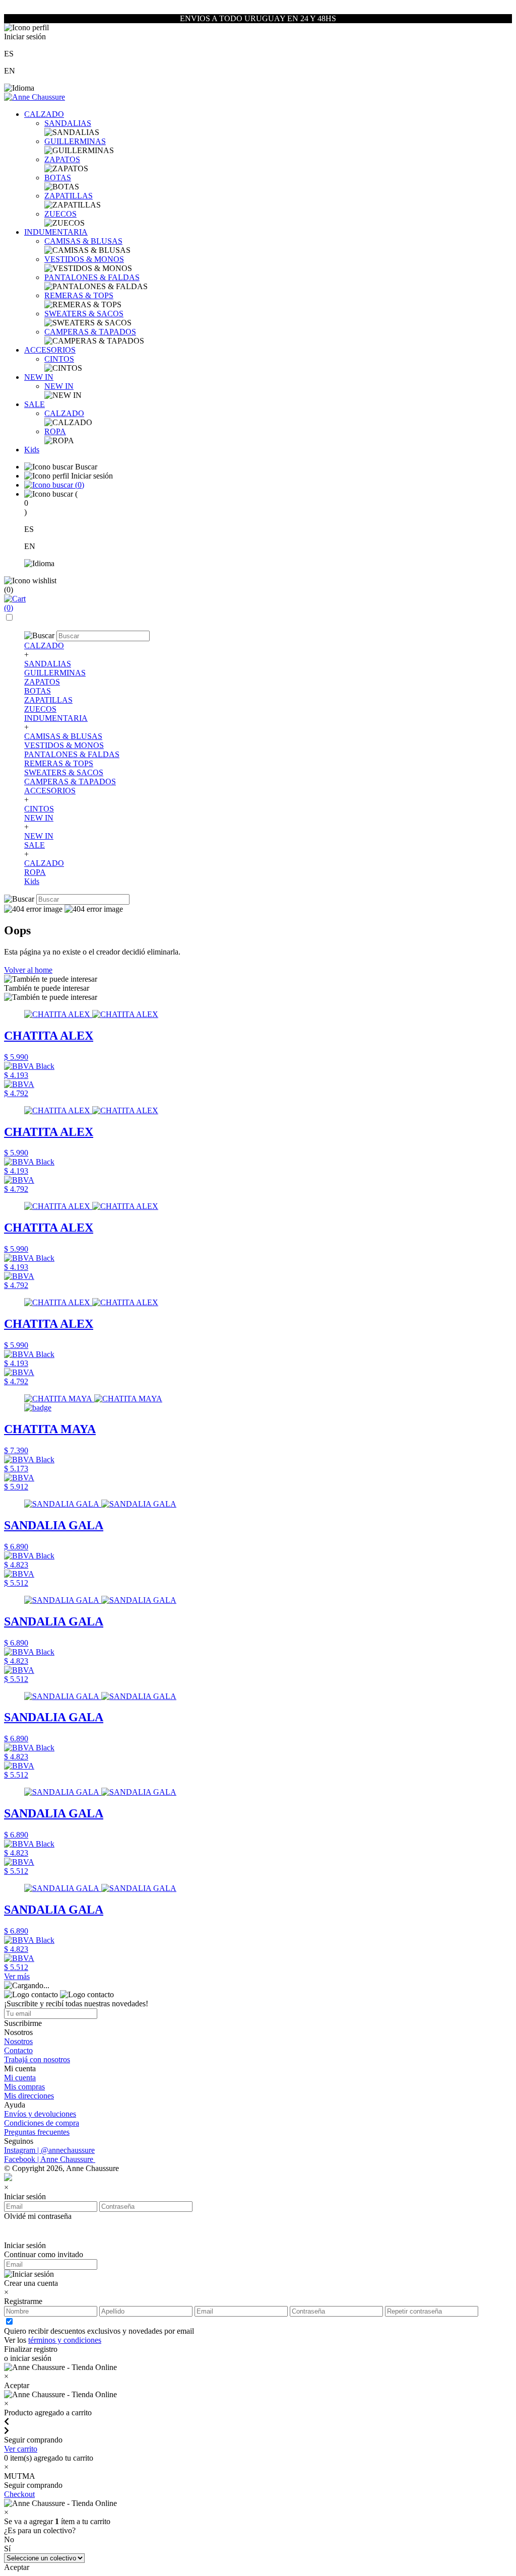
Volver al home (28, 970)
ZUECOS (60, 214)
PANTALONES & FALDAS (92, 277)
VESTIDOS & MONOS (84, 259)
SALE (35, 404)
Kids (32, 450)
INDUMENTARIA (56, 232)
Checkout (19, 2494)
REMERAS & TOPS (79, 295)
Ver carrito (21, 2449)
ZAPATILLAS (69, 196)
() (79, 485)
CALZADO (44, 114)
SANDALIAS (68, 123)
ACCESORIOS (50, 350)
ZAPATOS (62, 159)
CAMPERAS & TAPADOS (90, 332)
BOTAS (58, 178)
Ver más (17, 1976)
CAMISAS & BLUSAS (83, 241)
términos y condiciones (65, 2340)
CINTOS (59, 359)
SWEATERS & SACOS (84, 314)
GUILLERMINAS (75, 141)
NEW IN (39, 377)
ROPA (55, 431)
